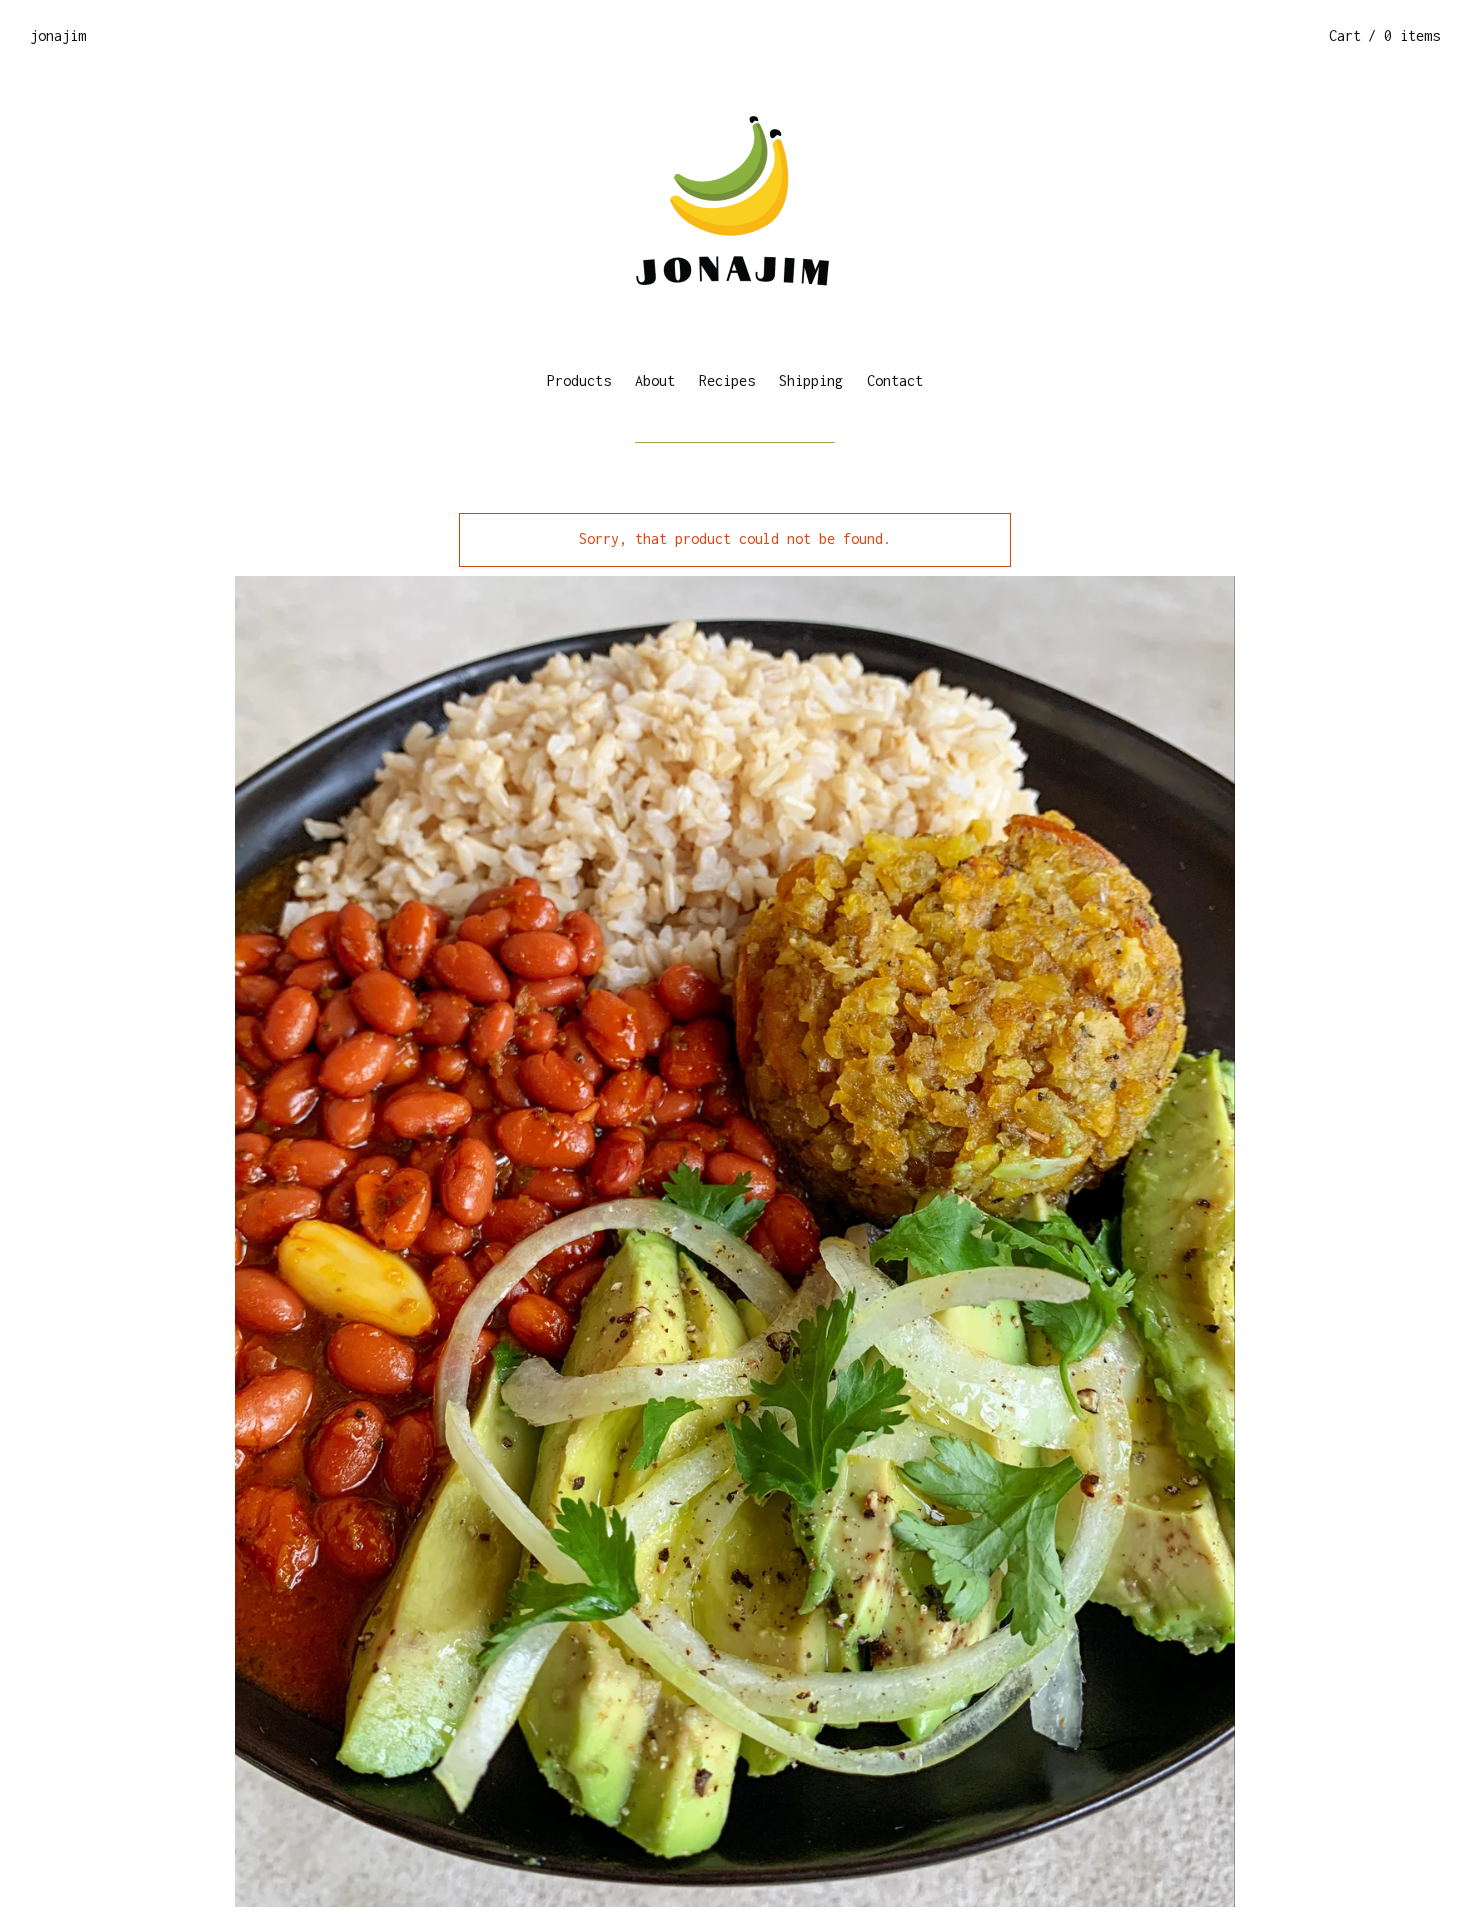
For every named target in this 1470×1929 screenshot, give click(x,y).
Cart (1384, 35)
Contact (895, 380)
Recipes (727, 380)
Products (579, 380)
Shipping (811, 380)
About (655, 380)
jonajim (58, 35)
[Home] (735, 210)
